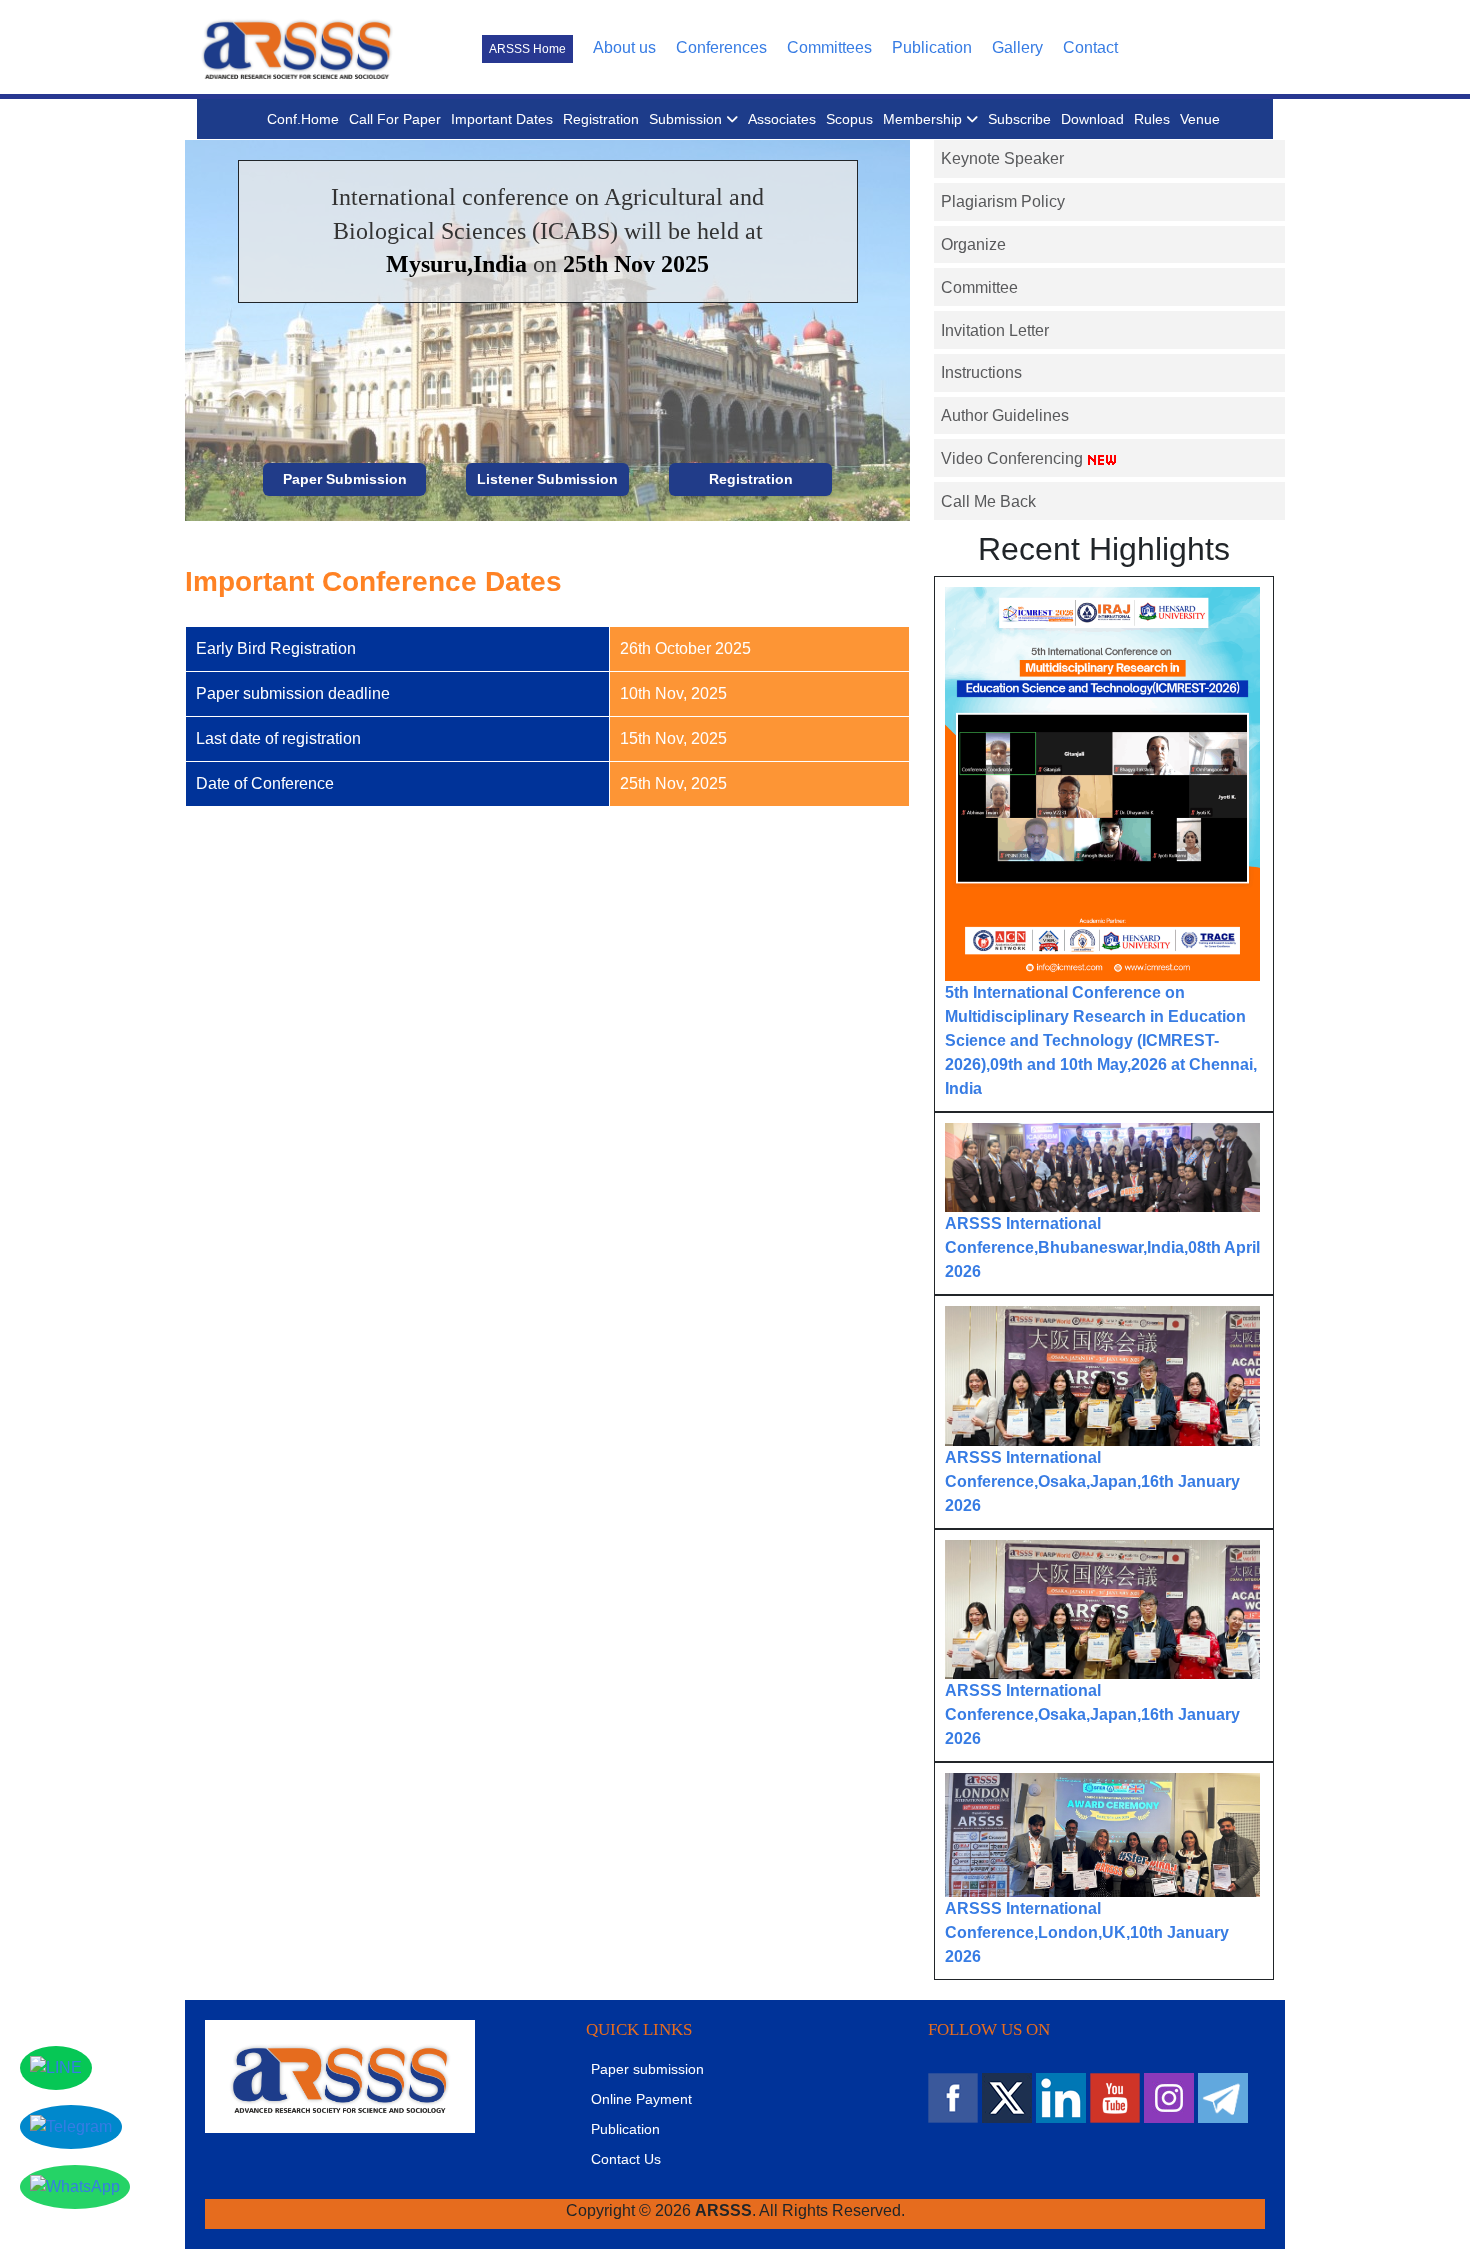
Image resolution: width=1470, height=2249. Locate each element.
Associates (782, 119)
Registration (601, 119)
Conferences (721, 47)
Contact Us (626, 2159)
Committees (829, 47)
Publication (932, 47)
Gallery (1017, 47)
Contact (1090, 47)
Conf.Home (303, 119)
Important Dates (502, 119)
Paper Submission (345, 479)
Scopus (849, 119)
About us (624, 47)
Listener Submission (547, 479)
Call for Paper (395, 119)
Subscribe (1019, 119)
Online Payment (641, 2099)
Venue (1200, 119)
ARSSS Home (527, 49)
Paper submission (647, 2069)
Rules (1152, 119)
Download (1092, 119)
